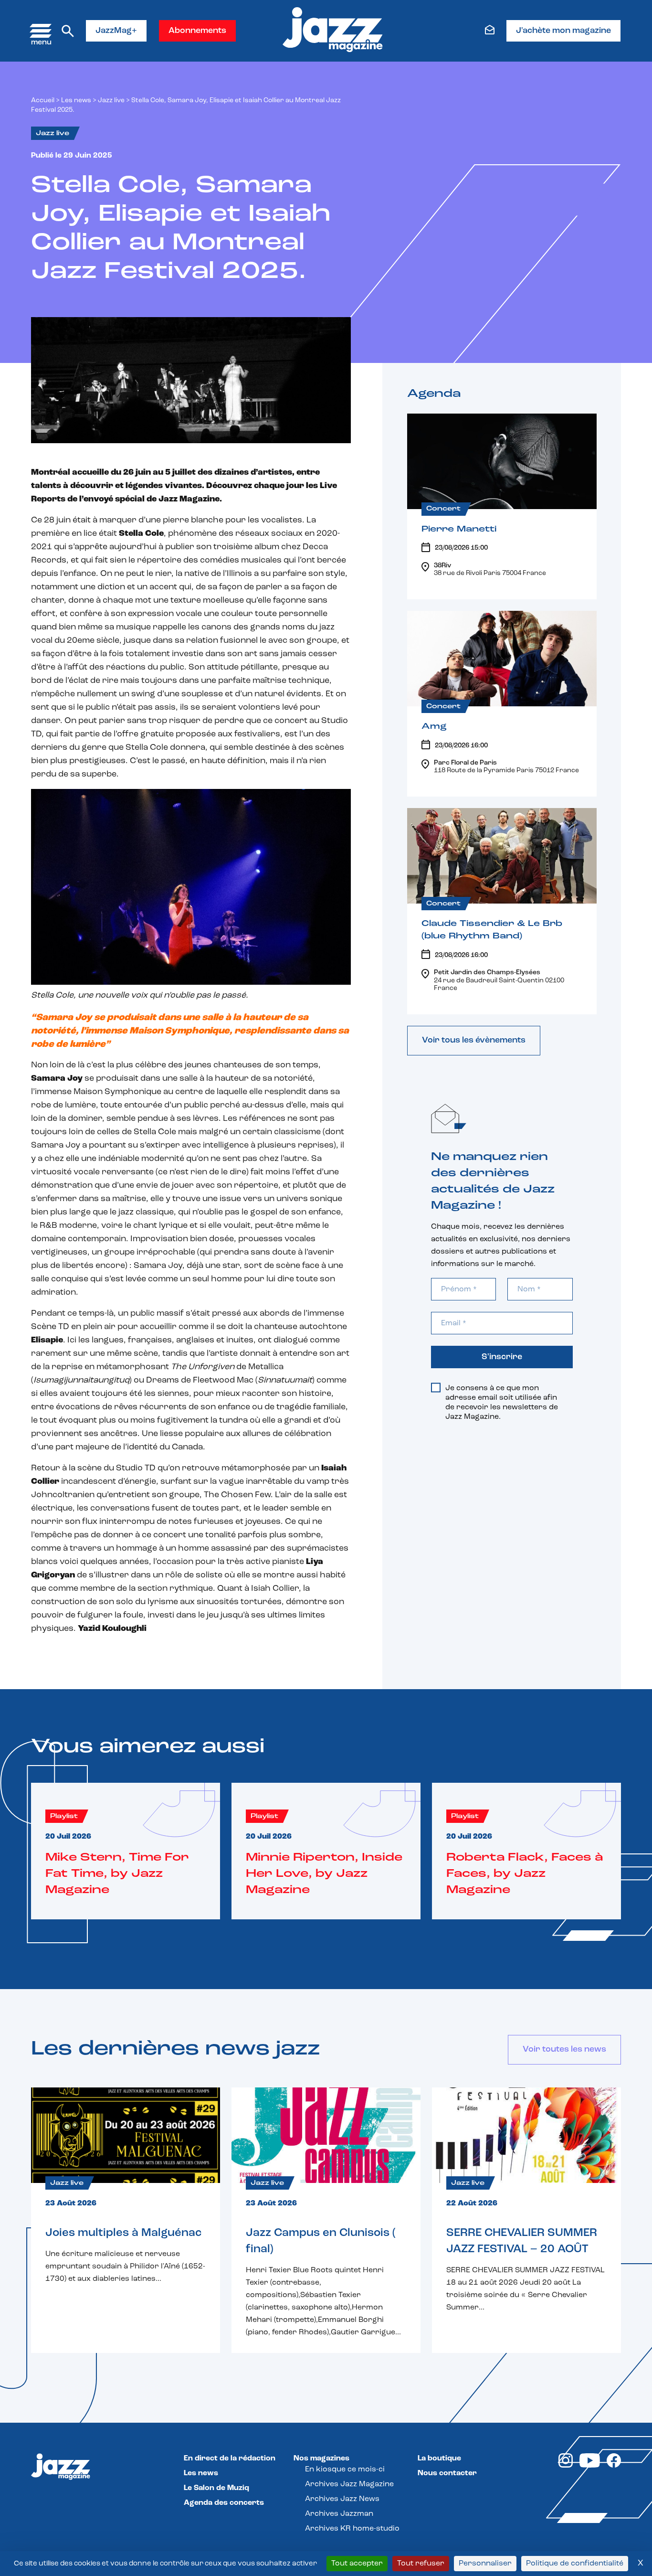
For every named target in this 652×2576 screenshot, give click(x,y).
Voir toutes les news (564, 2050)
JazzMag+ (116, 31)
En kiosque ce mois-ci (345, 2470)
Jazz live (111, 101)
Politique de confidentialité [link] (575, 2564)
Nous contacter (447, 2473)
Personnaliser (485, 2564)
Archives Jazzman (339, 2514)
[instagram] (566, 2466)
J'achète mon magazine (563, 31)
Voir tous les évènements (474, 1041)
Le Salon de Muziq (216, 2488)
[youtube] (590, 2466)
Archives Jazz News (342, 2499)
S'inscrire (502, 1357)
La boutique (439, 2459)
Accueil (43, 101)
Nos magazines (321, 2459)
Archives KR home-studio (352, 2529)
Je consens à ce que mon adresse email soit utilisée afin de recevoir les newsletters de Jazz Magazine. (502, 1403)
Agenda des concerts (224, 2503)
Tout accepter (357, 2564)
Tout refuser (421, 2564)
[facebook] (614, 2466)
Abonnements (197, 31)
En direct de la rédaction (230, 2459)
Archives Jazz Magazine (349, 2484)
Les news (76, 101)
